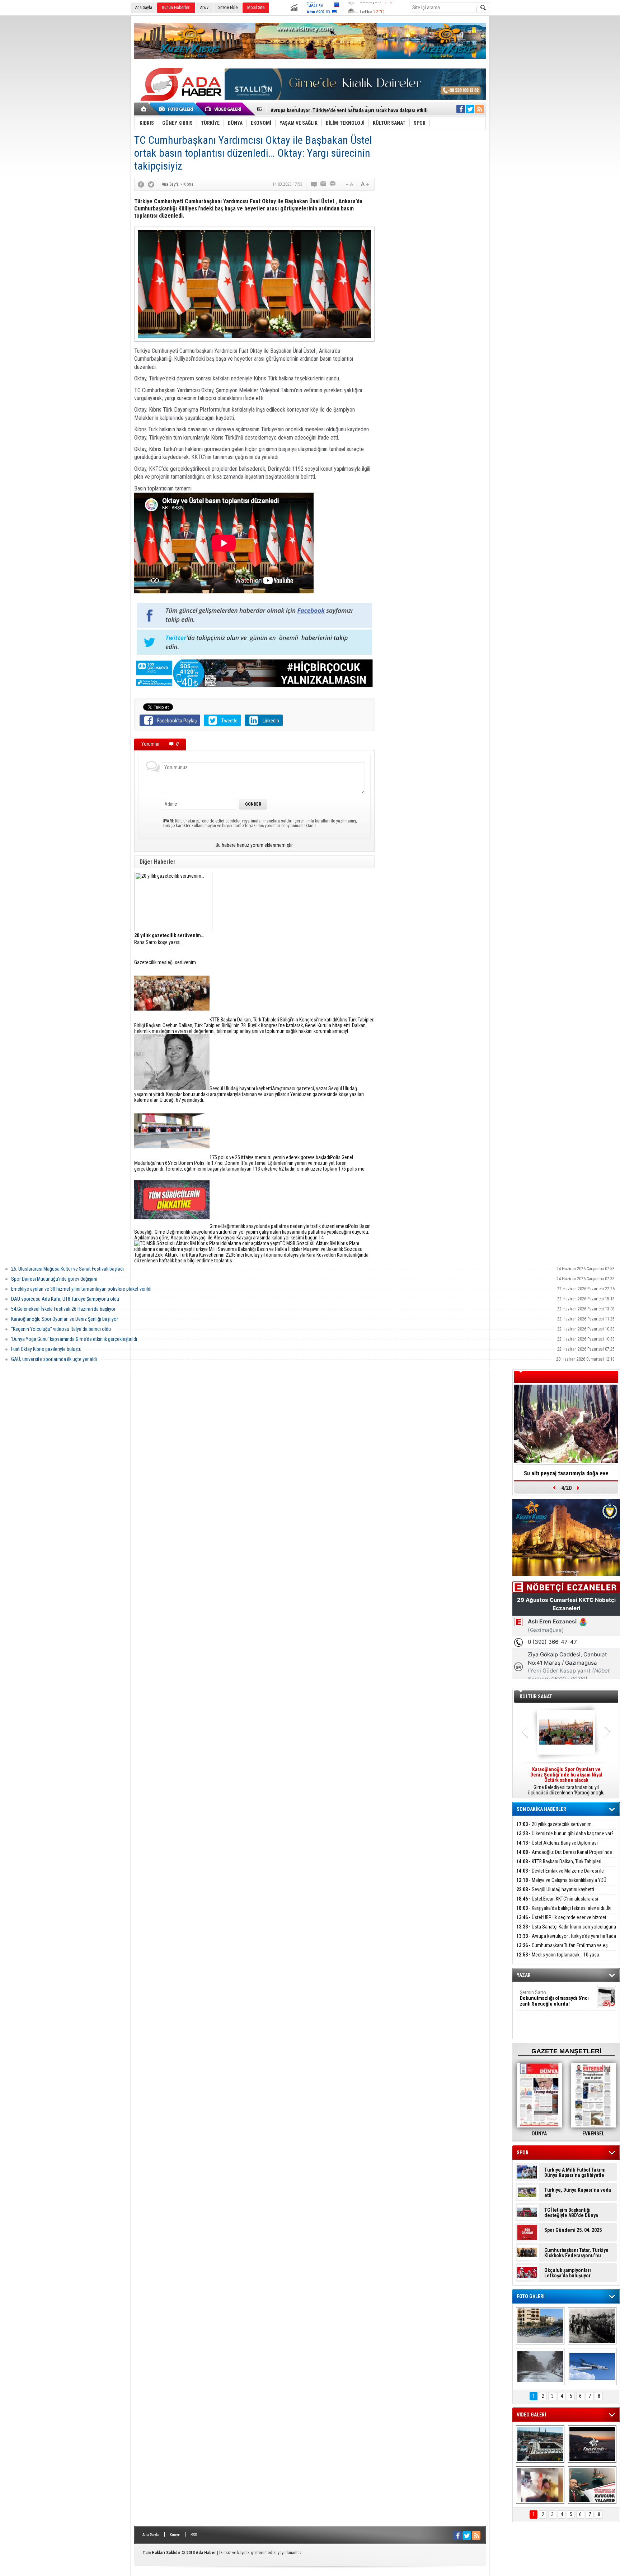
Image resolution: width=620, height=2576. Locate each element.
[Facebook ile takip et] (461, 109)
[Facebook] (141, 184)
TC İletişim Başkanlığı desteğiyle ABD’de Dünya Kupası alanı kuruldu (571, 2213)
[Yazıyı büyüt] (365, 184)
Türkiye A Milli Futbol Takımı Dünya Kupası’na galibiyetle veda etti (575, 2173)
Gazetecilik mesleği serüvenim (165, 962)
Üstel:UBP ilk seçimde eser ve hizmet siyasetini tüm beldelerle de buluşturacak (561, 1922)
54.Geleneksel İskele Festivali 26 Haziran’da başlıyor (63, 1309)
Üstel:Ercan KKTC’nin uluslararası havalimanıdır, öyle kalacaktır (557, 1903)
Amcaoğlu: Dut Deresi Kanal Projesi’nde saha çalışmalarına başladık (564, 1856)
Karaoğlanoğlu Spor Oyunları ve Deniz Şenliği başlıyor (65, 1319)
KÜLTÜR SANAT (536, 1697)
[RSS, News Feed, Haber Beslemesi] (479, 109)
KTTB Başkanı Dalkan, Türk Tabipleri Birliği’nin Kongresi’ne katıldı (559, 1866)
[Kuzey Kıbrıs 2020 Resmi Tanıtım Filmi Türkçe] (592, 2444)
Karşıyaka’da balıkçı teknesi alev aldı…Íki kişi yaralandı (564, 1912)
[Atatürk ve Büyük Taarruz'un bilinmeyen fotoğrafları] (592, 2326)
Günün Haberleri (176, 8)
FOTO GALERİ (531, 2296)
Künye (175, 2535)
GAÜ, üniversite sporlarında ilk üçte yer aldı (54, 1359)
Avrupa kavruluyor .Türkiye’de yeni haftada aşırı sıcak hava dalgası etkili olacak (566, 1940)
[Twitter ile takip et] (470, 109)
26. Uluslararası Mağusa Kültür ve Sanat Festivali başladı (67, 1269)
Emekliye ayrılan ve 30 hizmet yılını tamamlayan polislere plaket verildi (81, 1289)
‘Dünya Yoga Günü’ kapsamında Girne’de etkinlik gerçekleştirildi (74, 1339)
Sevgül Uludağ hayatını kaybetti (555, 1889)
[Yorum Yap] (314, 184)
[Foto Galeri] (177, 109)
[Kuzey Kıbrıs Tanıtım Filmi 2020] (540, 2444)
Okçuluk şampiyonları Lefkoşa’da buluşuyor (568, 2273)
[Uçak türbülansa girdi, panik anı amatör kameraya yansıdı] (540, 2485)
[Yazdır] (333, 184)
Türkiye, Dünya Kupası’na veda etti (578, 2193)
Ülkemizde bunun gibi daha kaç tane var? (565, 1833)
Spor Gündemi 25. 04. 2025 (573, 2230)
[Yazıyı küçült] (349, 184)
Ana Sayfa (144, 8)
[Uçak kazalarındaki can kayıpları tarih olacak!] (592, 2367)
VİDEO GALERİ (531, 2415)
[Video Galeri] (224, 109)
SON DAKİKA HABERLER (541, 1809)
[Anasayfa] (144, 109)
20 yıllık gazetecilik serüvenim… (555, 1824)
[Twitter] (151, 184)
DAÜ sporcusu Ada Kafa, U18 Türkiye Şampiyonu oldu (65, 1299)
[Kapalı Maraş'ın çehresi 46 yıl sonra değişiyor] (540, 2326)
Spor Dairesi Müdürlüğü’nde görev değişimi (54, 1279)
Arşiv (204, 8)
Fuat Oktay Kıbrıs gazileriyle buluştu (46, 1349)
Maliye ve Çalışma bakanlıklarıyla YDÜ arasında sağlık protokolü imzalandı (561, 1884)
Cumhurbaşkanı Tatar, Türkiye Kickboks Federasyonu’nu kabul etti (576, 2253)
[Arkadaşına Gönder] (324, 184)
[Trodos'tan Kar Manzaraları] (540, 2367)
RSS (194, 2535)
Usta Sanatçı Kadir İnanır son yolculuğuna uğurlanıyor (566, 1931)
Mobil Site (256, 8)
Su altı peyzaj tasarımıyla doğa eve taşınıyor (566, 1476)
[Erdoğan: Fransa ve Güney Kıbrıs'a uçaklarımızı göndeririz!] (592, 2485)
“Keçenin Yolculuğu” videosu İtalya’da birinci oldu (61, 1329)
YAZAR (524, 1975)
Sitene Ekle (228, 8)
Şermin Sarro (554, 1998)
